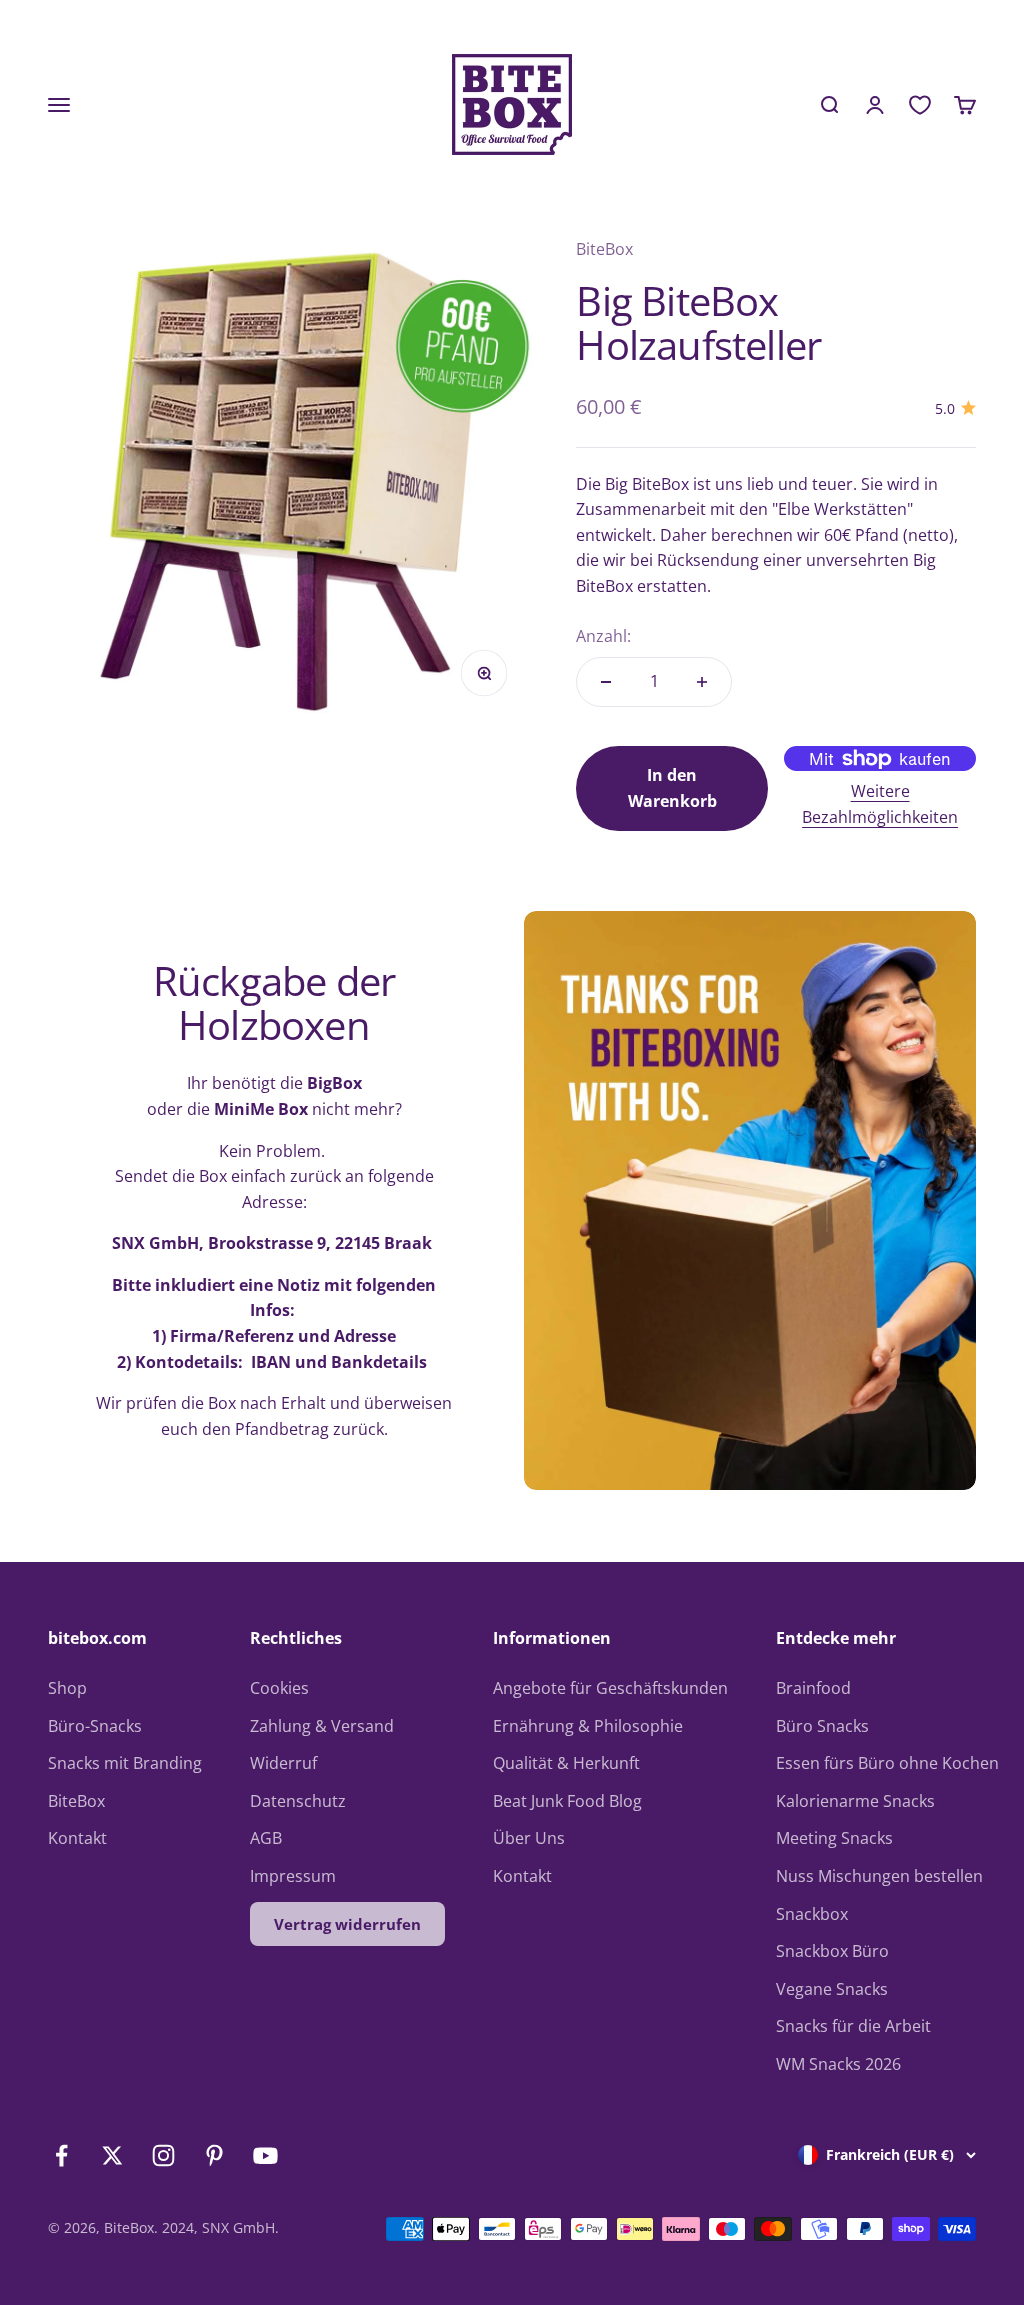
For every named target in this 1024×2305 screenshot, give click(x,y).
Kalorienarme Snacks (855, 1801)
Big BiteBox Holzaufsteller (698, 322)
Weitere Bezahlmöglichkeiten (880, 804)
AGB (266, 1838)
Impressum (293, 1876)
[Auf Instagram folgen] (163, 2155)
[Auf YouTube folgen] (265, 2155)
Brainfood (813, 1688)
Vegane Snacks (832, 1989)
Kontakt (77, 1838)
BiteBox (604, 249)
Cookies (279, 1688)
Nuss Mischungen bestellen (879, 1876)
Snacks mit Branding (125, 1763)
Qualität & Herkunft (566, 1763)
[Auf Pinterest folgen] (214, 2155)
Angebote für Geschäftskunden (610, 1688)
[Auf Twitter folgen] (112, 2155)
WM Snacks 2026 (838, 2064)
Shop (67, 1688)
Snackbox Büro (832, 1951)
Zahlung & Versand (322, 1726)
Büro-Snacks (95, 1726)
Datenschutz (298, 1801)
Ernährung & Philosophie (588, 1726)
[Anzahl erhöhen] (702, 682)
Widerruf (283, 1763)
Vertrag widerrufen (347, 1924)
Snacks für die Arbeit (853, 2026)
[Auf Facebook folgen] (61, 2155)
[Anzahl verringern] (606, 682)
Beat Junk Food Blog (567, 1801)
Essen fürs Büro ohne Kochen (887, 1763)
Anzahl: (603, 636)
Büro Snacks (822, 1726)
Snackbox (812, 1914)
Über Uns (529, 1838)
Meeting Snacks (834, 1838)
